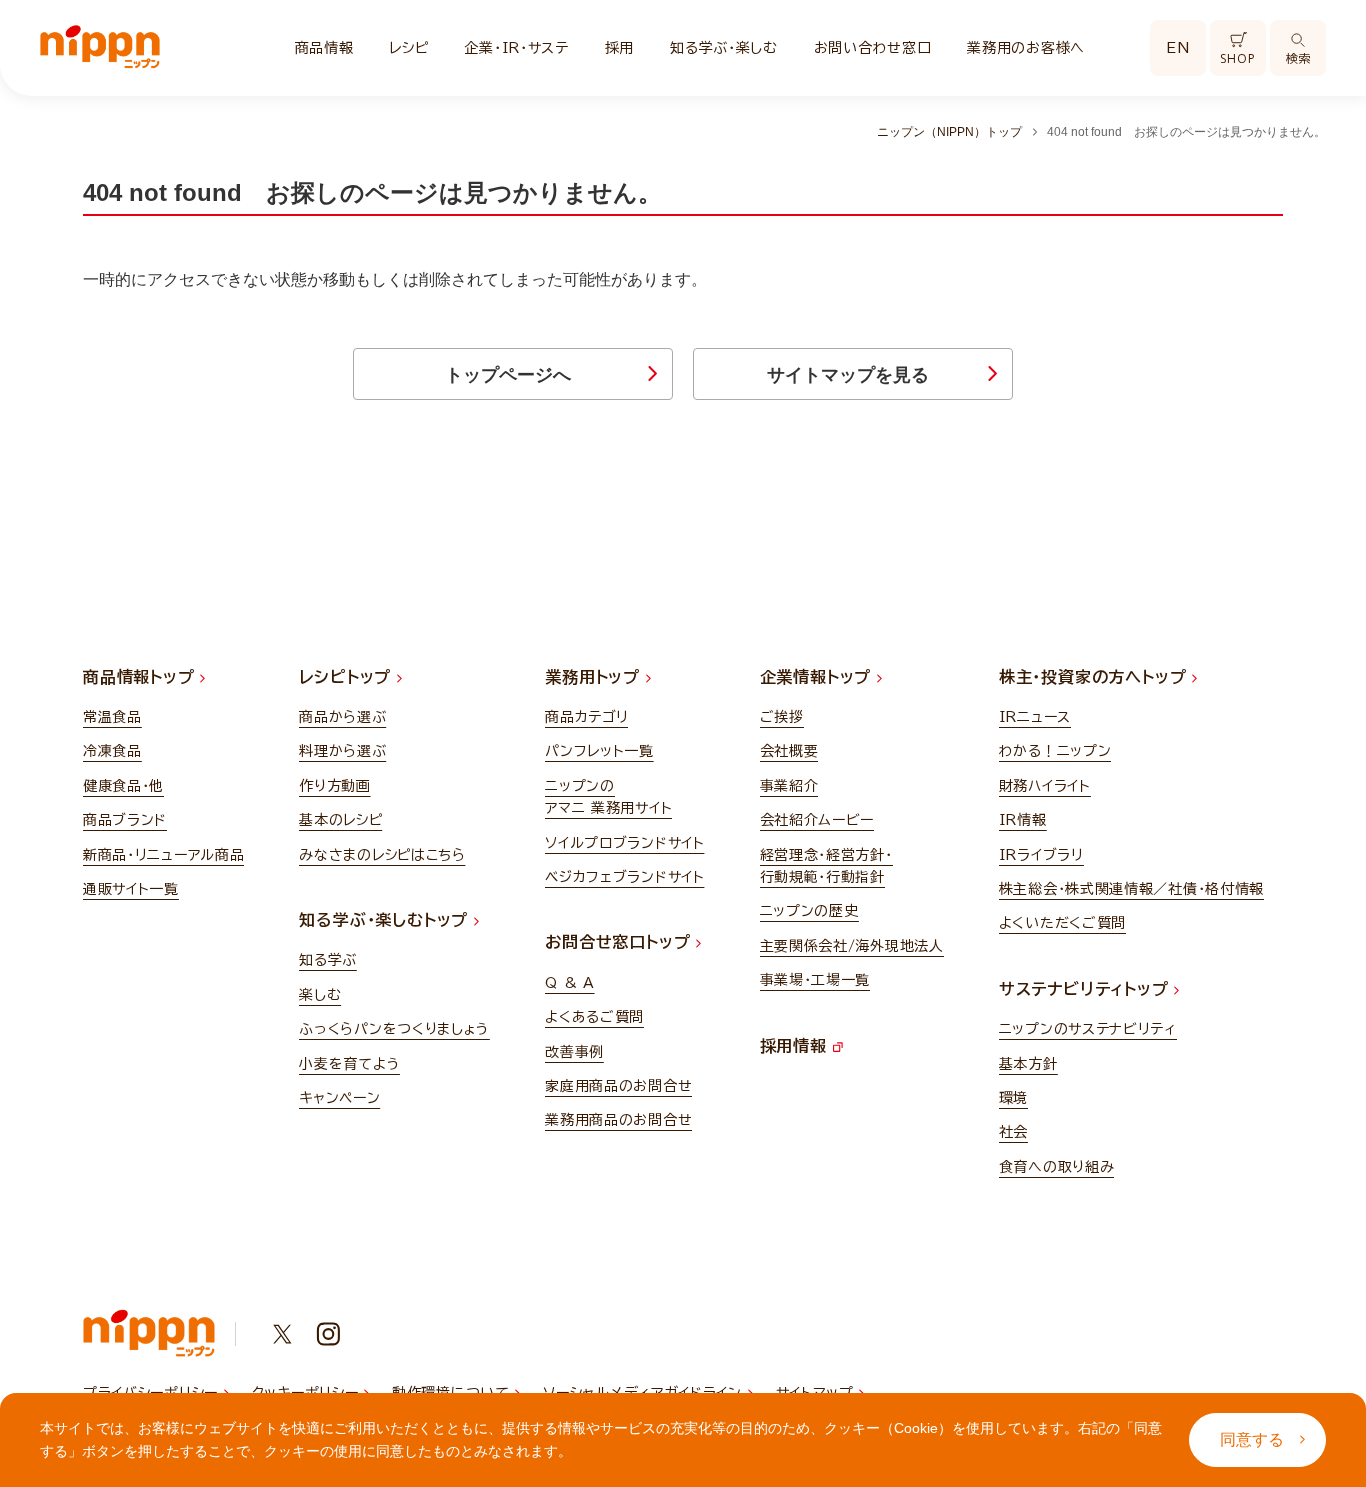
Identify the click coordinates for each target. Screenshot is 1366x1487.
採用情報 (796, 1046)
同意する (1252, 1439)
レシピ (408, 48)
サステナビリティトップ (1087, 989)
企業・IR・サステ (516, 48)
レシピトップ (348, 677)
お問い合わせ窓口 (873, 48)
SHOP (1237, 58)
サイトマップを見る (848, 375)
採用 (619, 48)
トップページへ (508, 375)
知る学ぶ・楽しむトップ (386, 920)
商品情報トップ (141, 677)
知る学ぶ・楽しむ (724, 48)
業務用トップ (595, 677)
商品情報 (324, 48)
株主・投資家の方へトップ (1095, 677)
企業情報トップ (818, 677)
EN (1178, 48)
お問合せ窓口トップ (620, 942)
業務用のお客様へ (1026, 48)
